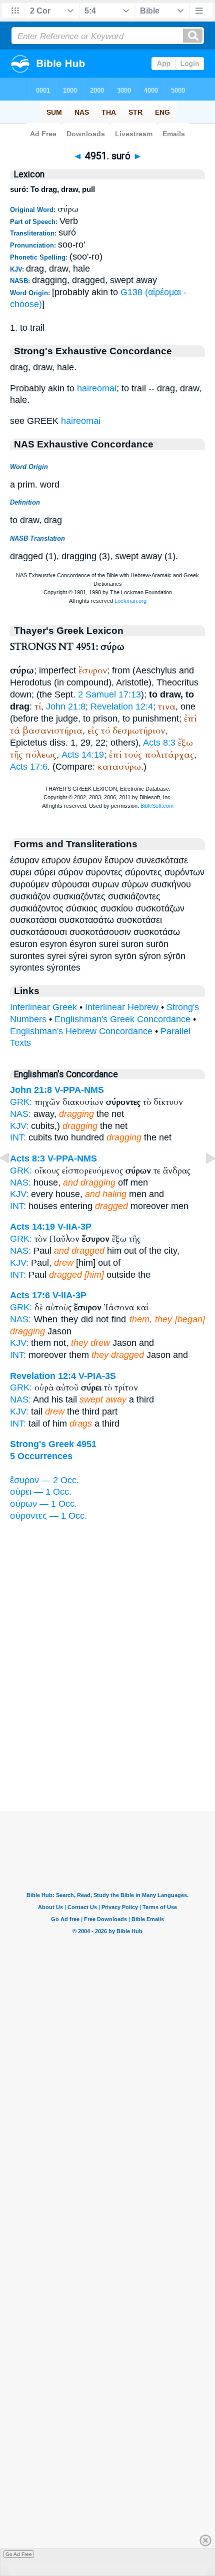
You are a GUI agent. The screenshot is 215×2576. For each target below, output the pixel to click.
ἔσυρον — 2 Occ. (44, 1480)
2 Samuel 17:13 (109, 694)
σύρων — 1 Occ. (43, 1504)
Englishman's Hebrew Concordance (81, 1031)
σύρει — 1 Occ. (41, 1492)
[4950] (12, 1181)
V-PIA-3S (97, 1376)
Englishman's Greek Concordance (122, 1019)
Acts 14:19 (83, 755)
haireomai (97, 388)
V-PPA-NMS (79, 1090)
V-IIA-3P (74, 1227)
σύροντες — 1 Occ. (48, 1516)
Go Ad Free (19, 2554)
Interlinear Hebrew (122, 1007)
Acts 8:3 (159, 743)
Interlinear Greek (43, 1007)
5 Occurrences (41, 1456)
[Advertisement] (107, 1749)
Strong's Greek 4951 (53, 1444)
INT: (18, 1206)
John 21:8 (66, 707)
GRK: (21, 1102)
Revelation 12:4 (122, 707)
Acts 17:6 (29, 767)
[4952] (202, 1181)
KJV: (19, 1126)
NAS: (20, 1114)
